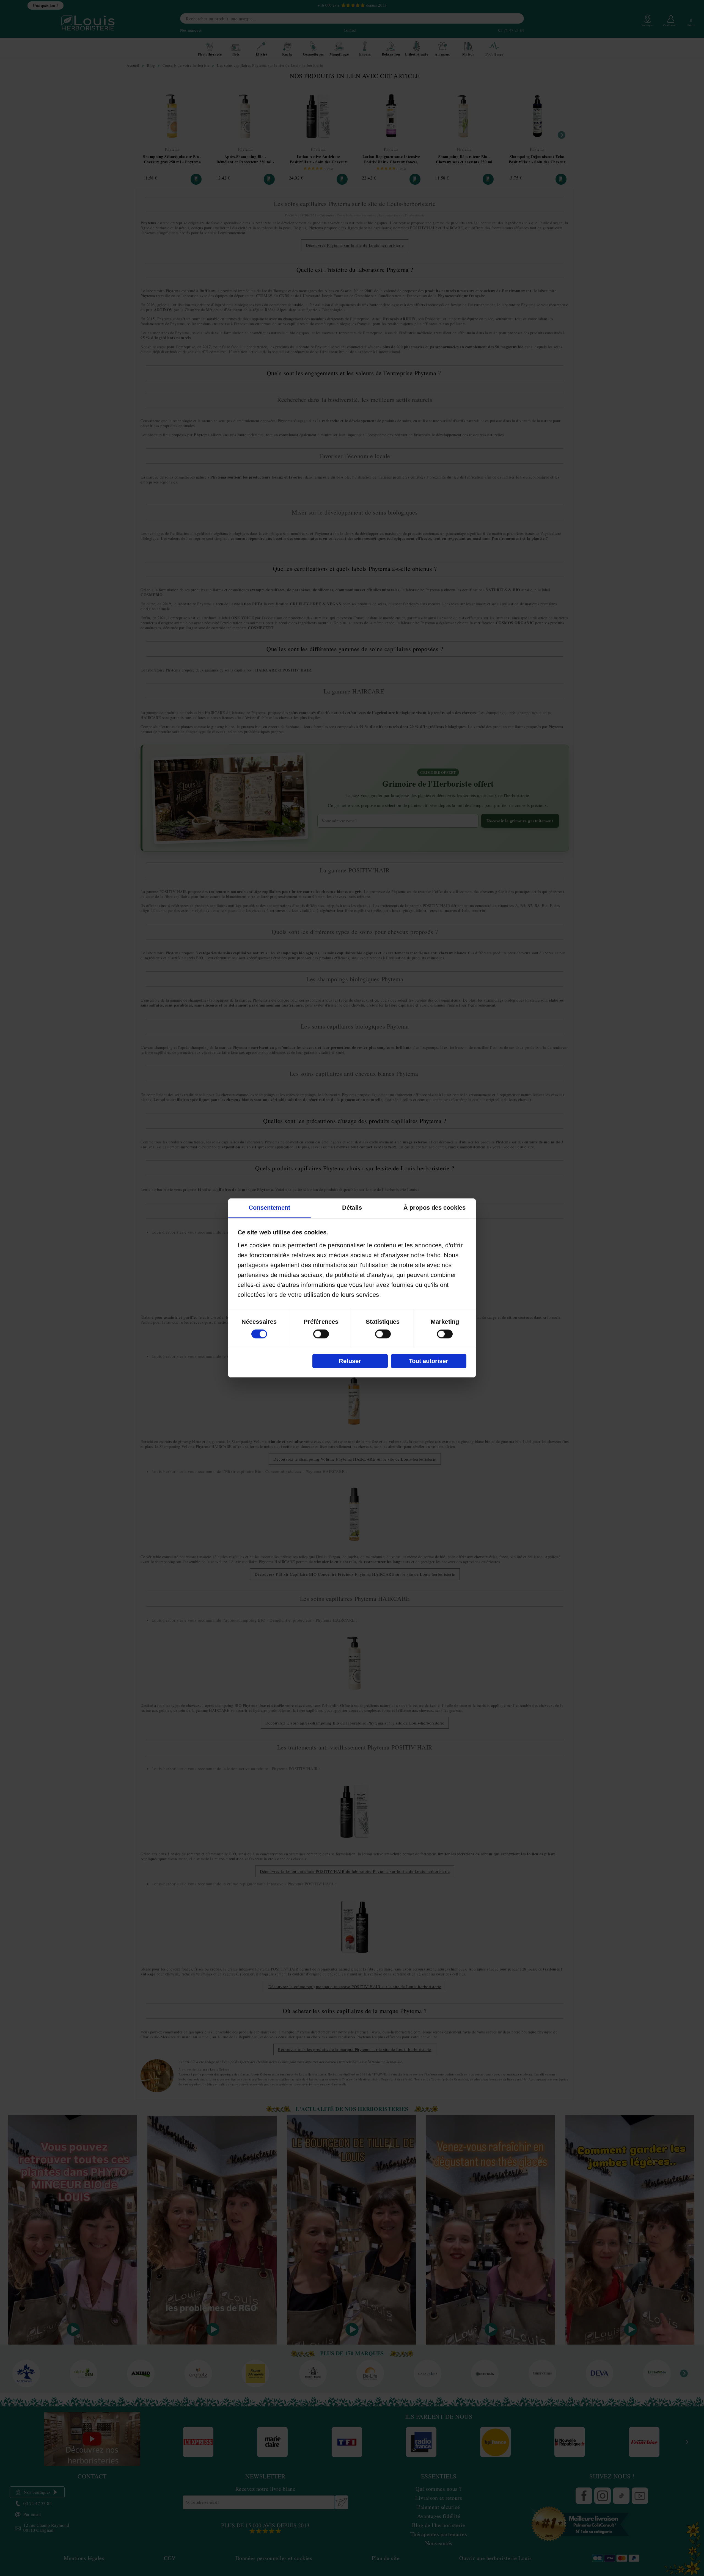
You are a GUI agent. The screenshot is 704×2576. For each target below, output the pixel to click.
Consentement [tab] (269, 1208)
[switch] (321, 1334)
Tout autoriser (429, 1361)
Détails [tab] (352, 1208)
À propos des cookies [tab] (435, 1208)
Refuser (350, 1361)
